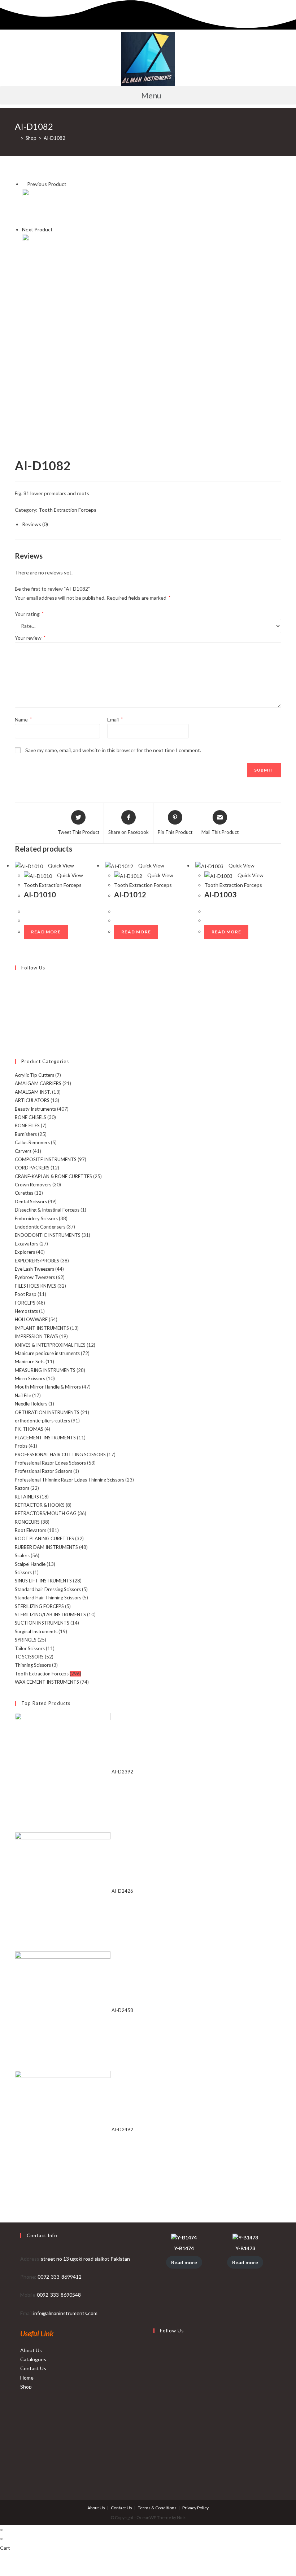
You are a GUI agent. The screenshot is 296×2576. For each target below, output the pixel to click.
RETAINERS (27, 1497)
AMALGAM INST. (33, 1092)
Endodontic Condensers (40, 1227)
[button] (148, 95)
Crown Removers (33, 1185)
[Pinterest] (17, 1007)
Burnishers (26, 1134)
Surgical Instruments (36, 1631)
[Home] (17, 138)
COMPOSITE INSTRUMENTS (46, 1159)
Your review (30, 638)
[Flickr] (17, 1015)
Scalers (22, 1555)
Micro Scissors (30, 1378)
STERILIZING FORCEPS (39, 1606)
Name (23, 719)
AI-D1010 (40, 894)
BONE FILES (27, 1125)
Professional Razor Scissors (43, 1471)
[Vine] (17, 1023)
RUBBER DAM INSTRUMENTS (46, 1547)
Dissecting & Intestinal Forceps (47, 1210)
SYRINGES (26, 1640)
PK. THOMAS (29, 1429)
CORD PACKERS (32, 1168)
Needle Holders (31, 1404)
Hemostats (26, 1311)
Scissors (23, 1572)
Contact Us (33, 2368)
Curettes (24, 1193)
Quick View (60, 865)
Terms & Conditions (157, 2508)
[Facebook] (17, 990)
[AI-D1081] (40, 206)
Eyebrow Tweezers (35, 1277)
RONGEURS (27, 1522)
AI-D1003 (220, 894)
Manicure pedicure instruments (47, 1353)
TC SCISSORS (29, 1657)
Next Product (37, 229)
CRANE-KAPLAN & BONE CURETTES (53, 1176)
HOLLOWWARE (31, 1319)
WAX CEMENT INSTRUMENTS (47, 1682)
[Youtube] (17, 1032)
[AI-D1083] (40, 251)
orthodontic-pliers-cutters (42, 1421)
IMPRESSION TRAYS (36, 1336)
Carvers (23, 1151)
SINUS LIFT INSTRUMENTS (43, 1581)
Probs (21, 1446)
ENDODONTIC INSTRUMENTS (48, 1235)
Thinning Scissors (33, 1665)
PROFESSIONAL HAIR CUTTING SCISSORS (60, 1454)
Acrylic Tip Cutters (34, 1075)
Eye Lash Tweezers (34, 1269)
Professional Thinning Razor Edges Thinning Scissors (69, 1480)
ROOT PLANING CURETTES (44, 1538)
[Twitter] (17, 981)
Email (115, 719)
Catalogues (33, 2359)
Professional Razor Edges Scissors (50, 1463)
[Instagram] (17, 998)
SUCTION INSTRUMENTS (42, 1623)
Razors (22, 1488)
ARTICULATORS (32, 1100)
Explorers (25, 1252)
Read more (46, 932)
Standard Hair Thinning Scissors (48, 1598)
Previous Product (47, 184)
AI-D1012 (130, 894)
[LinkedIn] (155, 2401)
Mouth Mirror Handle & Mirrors (48, 1387)
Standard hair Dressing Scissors (48, 1589)
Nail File (23, 1395)
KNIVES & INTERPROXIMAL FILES (50, 1345)
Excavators (27, 1244)
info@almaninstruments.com (65, 2313)
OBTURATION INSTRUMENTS (47, 1412)
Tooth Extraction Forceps (68, 510)
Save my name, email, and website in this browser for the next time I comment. (113, 750)
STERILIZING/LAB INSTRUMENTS (50, 1615)
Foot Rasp (26, 1294)
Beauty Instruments (35, 1109)
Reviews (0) (35, 524)
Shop (26, 2387)
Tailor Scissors (30, 1648)
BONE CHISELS (31, 1117)
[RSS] (17, 1040)
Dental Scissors (31, 1202)
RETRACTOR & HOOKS (40, 1505)
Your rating (29, 614)
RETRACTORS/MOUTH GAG (46, 1513)
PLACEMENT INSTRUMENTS (45, 1438)
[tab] (152, 524)
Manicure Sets (30, 1362)
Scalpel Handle (30, 1564)
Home (27, 2378)
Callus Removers (32, 1142)
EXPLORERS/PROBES (37, 1261)
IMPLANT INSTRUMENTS (42, 1328)
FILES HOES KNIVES (36, 1286)
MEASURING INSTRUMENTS (45, 1370)
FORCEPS (25, 1303)
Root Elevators (31, 1530)
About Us (31, 2350)
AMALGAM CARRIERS (38, 1083)
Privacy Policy (195, 2508)
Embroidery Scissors (36, 1218)
